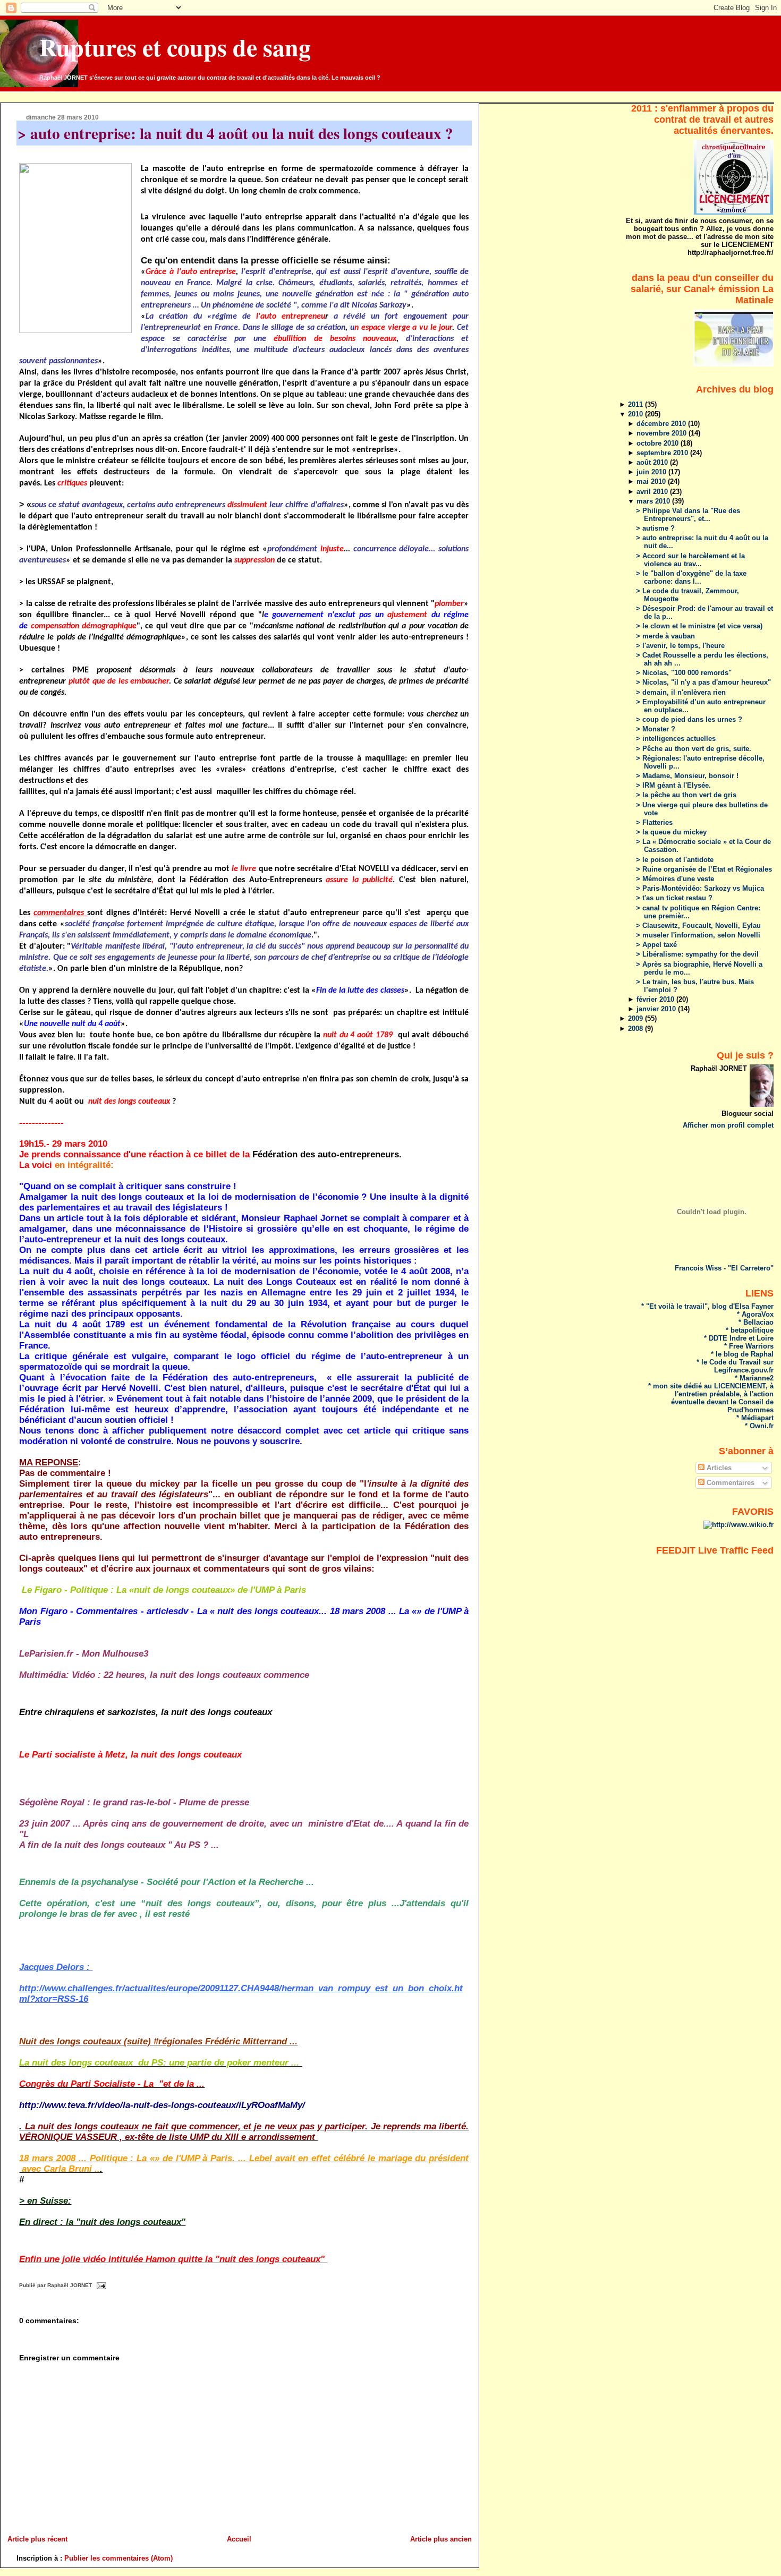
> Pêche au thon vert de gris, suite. (694, 749)
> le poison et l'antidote (675, 860)
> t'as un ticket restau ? (674, 898)
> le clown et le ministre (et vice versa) (699, 626)
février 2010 (656, 999)
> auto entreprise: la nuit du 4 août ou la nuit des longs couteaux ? (235, 133)
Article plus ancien (441, 2539)
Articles (718, 1468)
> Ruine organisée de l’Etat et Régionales (704, 869)
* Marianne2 (754, 1378)
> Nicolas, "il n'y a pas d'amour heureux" (703, 682)
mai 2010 (652, 481)
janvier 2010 (657, 1009)
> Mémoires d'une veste (675, 879)
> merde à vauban (665, 636)
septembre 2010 (663, 453)
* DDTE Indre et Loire (739, 1338)
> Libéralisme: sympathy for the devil (697, 954)
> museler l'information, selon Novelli (698, 935)
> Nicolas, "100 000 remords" (684, 673)
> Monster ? (656, 729)
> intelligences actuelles (676, 739)
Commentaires (729, 1483)
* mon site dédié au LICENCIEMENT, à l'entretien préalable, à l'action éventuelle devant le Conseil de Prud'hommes (711, 1398)
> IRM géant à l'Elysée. (673, 785)
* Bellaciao (756, 1322)
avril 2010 (653, 492)
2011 (636, 404)
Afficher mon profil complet (728, 1125)
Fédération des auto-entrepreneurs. (327, 1154)
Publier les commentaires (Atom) (118, 2558)
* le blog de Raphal (742, 1354)
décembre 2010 (662, 424)
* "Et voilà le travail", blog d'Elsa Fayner (707, 1306)
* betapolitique (750, 1330)
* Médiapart (755, 1418)
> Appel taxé (656, 945)
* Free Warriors (749, 1346)
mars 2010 (654, 501)
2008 (636, 1029)
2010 (636, 414)
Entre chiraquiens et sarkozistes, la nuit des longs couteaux (146, 1712)
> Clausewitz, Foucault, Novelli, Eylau (698, 926)
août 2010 (653, 462)
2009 (636, 1018)
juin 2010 (652, 472)
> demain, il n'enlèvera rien (681, 692)
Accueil (239, 2539)
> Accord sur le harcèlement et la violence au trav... (690, 560)
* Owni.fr (759, 1426)
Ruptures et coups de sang (175, 47)
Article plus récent (37, 2539)
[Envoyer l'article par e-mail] (100, 2286)
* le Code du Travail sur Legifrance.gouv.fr (735, 1366)
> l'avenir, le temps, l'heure (680, 646)
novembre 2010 (663, 433)
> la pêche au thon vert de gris (686, 795)
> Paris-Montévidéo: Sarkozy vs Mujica (700, 888)
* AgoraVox (755, 1314)
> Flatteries (654, 822)
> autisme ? (655, 528)
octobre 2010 (659, 443)
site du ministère (120, 880)
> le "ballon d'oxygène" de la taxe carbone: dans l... (691, 577)
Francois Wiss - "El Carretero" (724, 1268)
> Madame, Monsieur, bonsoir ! (687, 776)
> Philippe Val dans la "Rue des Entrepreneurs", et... (688, 515)
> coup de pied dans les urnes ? (689, 719)
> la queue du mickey (671, 832)
